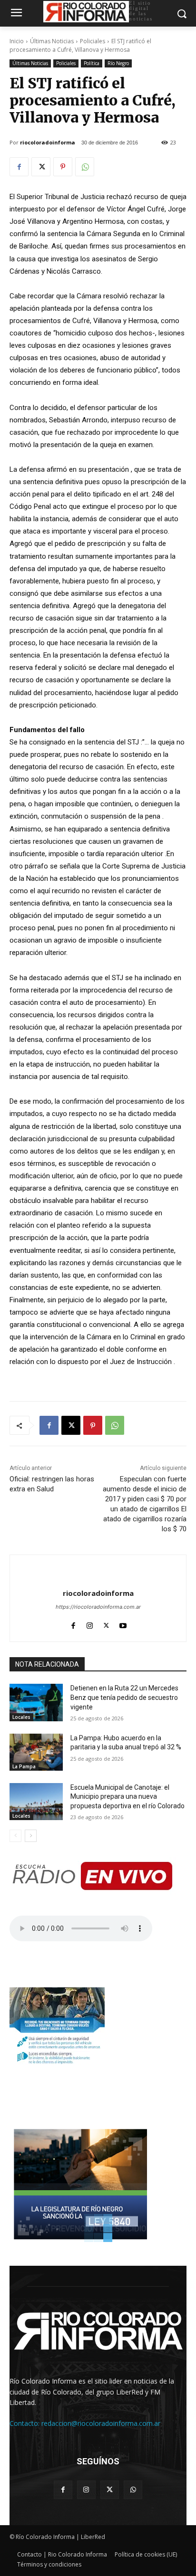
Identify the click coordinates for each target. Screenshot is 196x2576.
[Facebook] (19, 167)
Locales (21, 1717)
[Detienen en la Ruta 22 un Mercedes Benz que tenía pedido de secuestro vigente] (36, 1702)
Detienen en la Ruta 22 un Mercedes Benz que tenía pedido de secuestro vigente (124, 1697)
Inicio (17, 41)
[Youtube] (123, 1623)
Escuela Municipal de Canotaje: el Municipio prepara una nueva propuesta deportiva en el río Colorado (127, 1797)
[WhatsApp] (85, 167)
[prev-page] (15, 1836)
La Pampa (24, 1766)
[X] (41, 167)
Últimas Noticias (52, 41)
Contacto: (25, 2423)
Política (92, 63)
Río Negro (118, 63)
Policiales (93, 41)
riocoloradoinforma (48, 142)
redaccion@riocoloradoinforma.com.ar (101, 2423)
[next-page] (31, 1836)
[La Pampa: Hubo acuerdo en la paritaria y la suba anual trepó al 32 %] (36, 1752)
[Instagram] (90, 1623)
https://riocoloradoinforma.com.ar (98, 1607)
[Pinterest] (63, 167)
